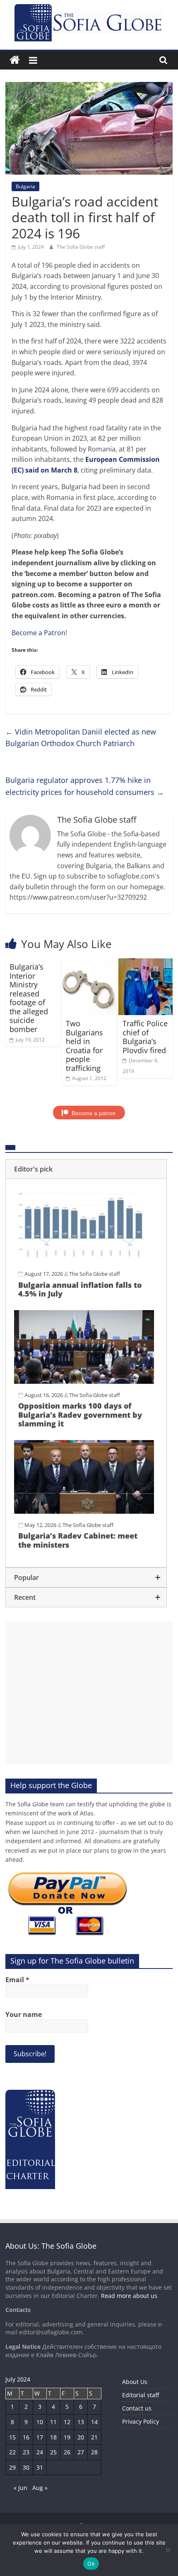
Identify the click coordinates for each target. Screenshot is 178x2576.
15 (12, 2437)
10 (40, 2422)
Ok (91, 2564)
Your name (24, 2014)
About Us (135, 2382)
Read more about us (129, 2296)
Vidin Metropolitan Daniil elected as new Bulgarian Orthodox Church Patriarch (81, 738)
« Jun (20, 2488)
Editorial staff (141, 2395)
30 (26, 2467)
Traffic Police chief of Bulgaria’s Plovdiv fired (145, 1037)
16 (26, 2437)
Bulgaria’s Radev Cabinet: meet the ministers (78, 1540)
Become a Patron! (39, 633)
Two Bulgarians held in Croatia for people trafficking (84, 1046)
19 (67, 2437)
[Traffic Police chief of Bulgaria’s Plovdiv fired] (146, 963)
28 (94, 2452)
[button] (86, 1169)
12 (67, 2422)
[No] (168, 2550)
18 (53, 2437)
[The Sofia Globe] (15, 60)
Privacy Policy (141, 2421)
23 (26, 2452)
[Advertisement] (89, 1693)
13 (81, 2422)
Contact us (137, 2408)
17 (40, 2437)
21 (94, 2437)
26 (67, 2452)
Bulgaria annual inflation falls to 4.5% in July (80, 1289)
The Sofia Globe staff (81, 247)
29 (12, 2467)
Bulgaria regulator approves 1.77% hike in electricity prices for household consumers (85, 786)
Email (17, 1980)
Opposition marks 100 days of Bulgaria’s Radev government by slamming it (80, 1415)
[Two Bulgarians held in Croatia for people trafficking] (89, 963)
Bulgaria (25, 186)
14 (94, 2422)
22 (12, 2452)
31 (40, 2467)
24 (40, 2452)
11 (53, 2422)
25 (53, 2452)
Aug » (40, 2488)
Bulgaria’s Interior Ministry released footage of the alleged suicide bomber (29, 998)
